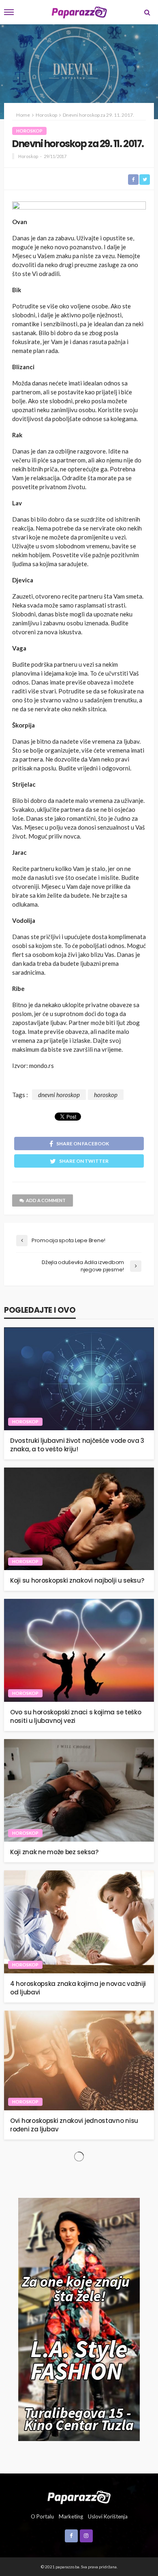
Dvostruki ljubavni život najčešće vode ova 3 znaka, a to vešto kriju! (77, 1445)
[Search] (147, 12)
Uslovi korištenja (108, 2516)
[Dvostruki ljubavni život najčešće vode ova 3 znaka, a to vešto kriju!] (79, 1379)
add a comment (46, 1200)
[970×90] (79, 207)
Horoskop (29, 131)
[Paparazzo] (79, 2496)
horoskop (106, 1095)
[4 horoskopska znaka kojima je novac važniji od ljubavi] (79, 1922)
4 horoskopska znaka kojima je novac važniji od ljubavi (78, 1988)
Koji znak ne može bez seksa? (54, 1852)
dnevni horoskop (59, 1095)
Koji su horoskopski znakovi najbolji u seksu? (77, 1580)
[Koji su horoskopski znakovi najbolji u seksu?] (79, 1519)
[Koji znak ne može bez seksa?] (79, 1791)
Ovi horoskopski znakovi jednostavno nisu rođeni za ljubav (74, 2125)
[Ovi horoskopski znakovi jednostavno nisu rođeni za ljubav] (79, 2061)
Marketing (71, 2516)
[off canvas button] (9, 12)
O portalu (42, 2516)
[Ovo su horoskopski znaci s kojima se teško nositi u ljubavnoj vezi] (79, 1650)
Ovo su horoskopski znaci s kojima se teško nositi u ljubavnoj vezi (76, 1716)
